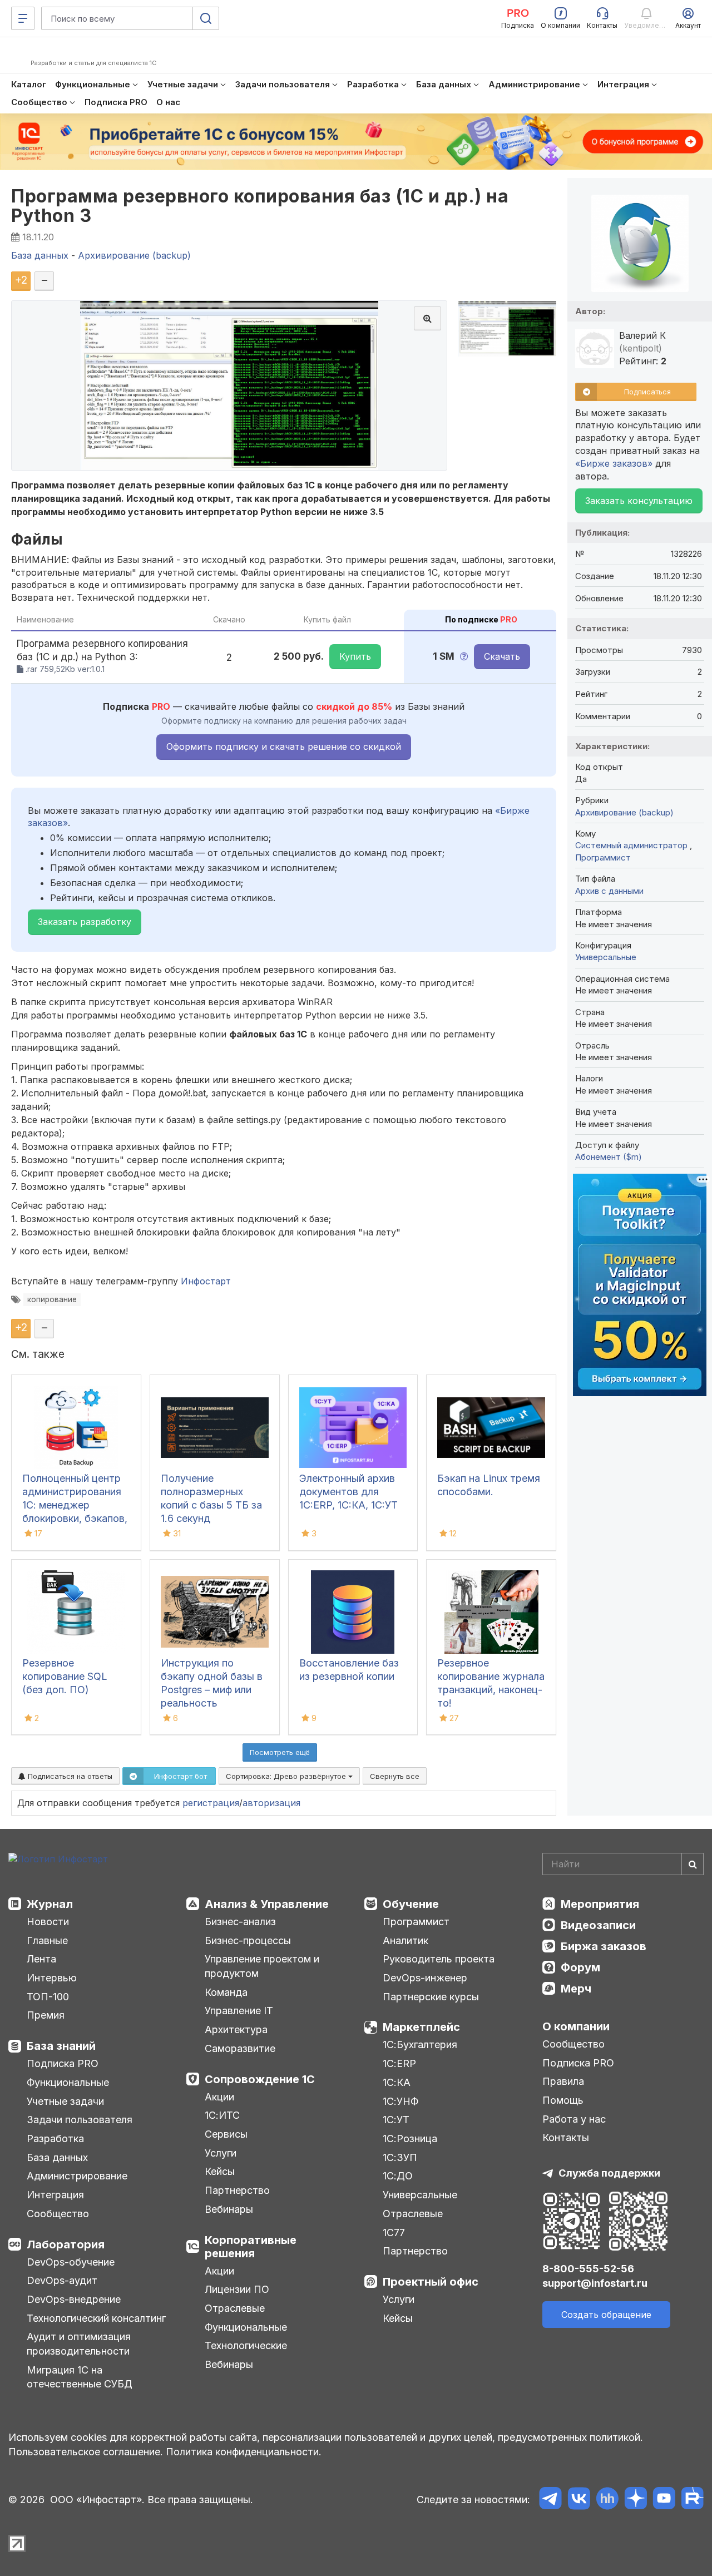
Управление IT (239, 2011)
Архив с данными (609, 891)
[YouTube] (664, 2500)
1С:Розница (410, 2139)
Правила (563, 2081)
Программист (603, 857)
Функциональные (68, 2082)
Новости (48, 1922)
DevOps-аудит (62, 2280)
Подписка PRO (63, 2063)
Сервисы (226, 2134)
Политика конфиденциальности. (244, 2452)
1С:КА (397, 2082)
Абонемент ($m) (609, 1157)
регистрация (211, 1803)
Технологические (246, 2345)
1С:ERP (399, 2063)
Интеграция (55, 2195)
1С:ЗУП (400, 2157)
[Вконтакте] (579, 2500)
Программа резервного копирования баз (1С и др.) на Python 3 (260, 206)
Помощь (563, 2100)
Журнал (50, 1904)
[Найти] (693, 1864)
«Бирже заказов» (614, 463)
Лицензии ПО (237, 2289)
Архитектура (236, 2029)
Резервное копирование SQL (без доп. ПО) (65, 1676)
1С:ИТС (222, 2115)
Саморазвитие (240, 2048)
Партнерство (237, 2190)
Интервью (52, 1978)
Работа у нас (574, 2119)
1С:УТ (396, 2120)
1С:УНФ (400, 2101)
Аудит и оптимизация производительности (79, 2344)
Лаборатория (66, 2244)
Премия (46, 2015)
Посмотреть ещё (280, 1752)
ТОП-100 (48, 1997)
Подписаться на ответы (69, 1776)
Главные (47, 1940)
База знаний (61, 2046)
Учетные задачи (65, 2101)
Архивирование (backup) (624, 812)
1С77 (394, 2233)
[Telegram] (550, 2500)
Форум (580, 1967)
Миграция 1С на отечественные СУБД (80, 2377)
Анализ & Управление (267, 1904)
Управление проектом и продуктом (262, 1966)
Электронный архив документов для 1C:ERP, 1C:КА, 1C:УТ (348, 1492)
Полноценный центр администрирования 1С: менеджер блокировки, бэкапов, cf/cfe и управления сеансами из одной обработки (75, 1518)
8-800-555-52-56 (588, 2269)
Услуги (221, 2153)
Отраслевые (235, 2308)
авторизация (271, 1803)
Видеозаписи (598, 1925)
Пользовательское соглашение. (86, 2452)
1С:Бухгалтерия (420, 2045)
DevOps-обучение (71, 2262)
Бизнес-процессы (248, 1940)
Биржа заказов (604, 1946)
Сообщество (58, 2214)
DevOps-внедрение (74, 2299)
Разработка (55, 2139)
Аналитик (406, 1940)
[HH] (607, 2500)
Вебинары (229, 2209)
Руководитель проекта (439, 1959)
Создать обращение (606, 2315)
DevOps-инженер (425, 1978)
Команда (226, 1992)
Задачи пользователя (80, 2120)
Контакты (566, 2137)
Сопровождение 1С (260, 2079)
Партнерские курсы (431, 1997)
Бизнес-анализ (240, 1922)
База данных (57, 2157)
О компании (576, 2026)
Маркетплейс (421, 2027)
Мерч (576, 1989)
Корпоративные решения (251, 2247)
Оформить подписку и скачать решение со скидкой (284, 746)
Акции (219, 2097)
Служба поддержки (609, 2173)
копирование (52, 1299)
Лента (41, 1959)
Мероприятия (600, 1904)
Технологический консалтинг (96, 2318)
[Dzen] (636, 2500)
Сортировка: (287, 1776)
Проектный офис (431, 2282)
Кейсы (220, 2171)
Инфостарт (206, 1281)
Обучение (411, 1904)
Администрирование (77, 2176)
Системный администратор (632, 845)
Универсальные (606, 957)
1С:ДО (398, 2176)
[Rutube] (692, 2500)
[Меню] (23, 18)
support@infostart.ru (595, 2283)
